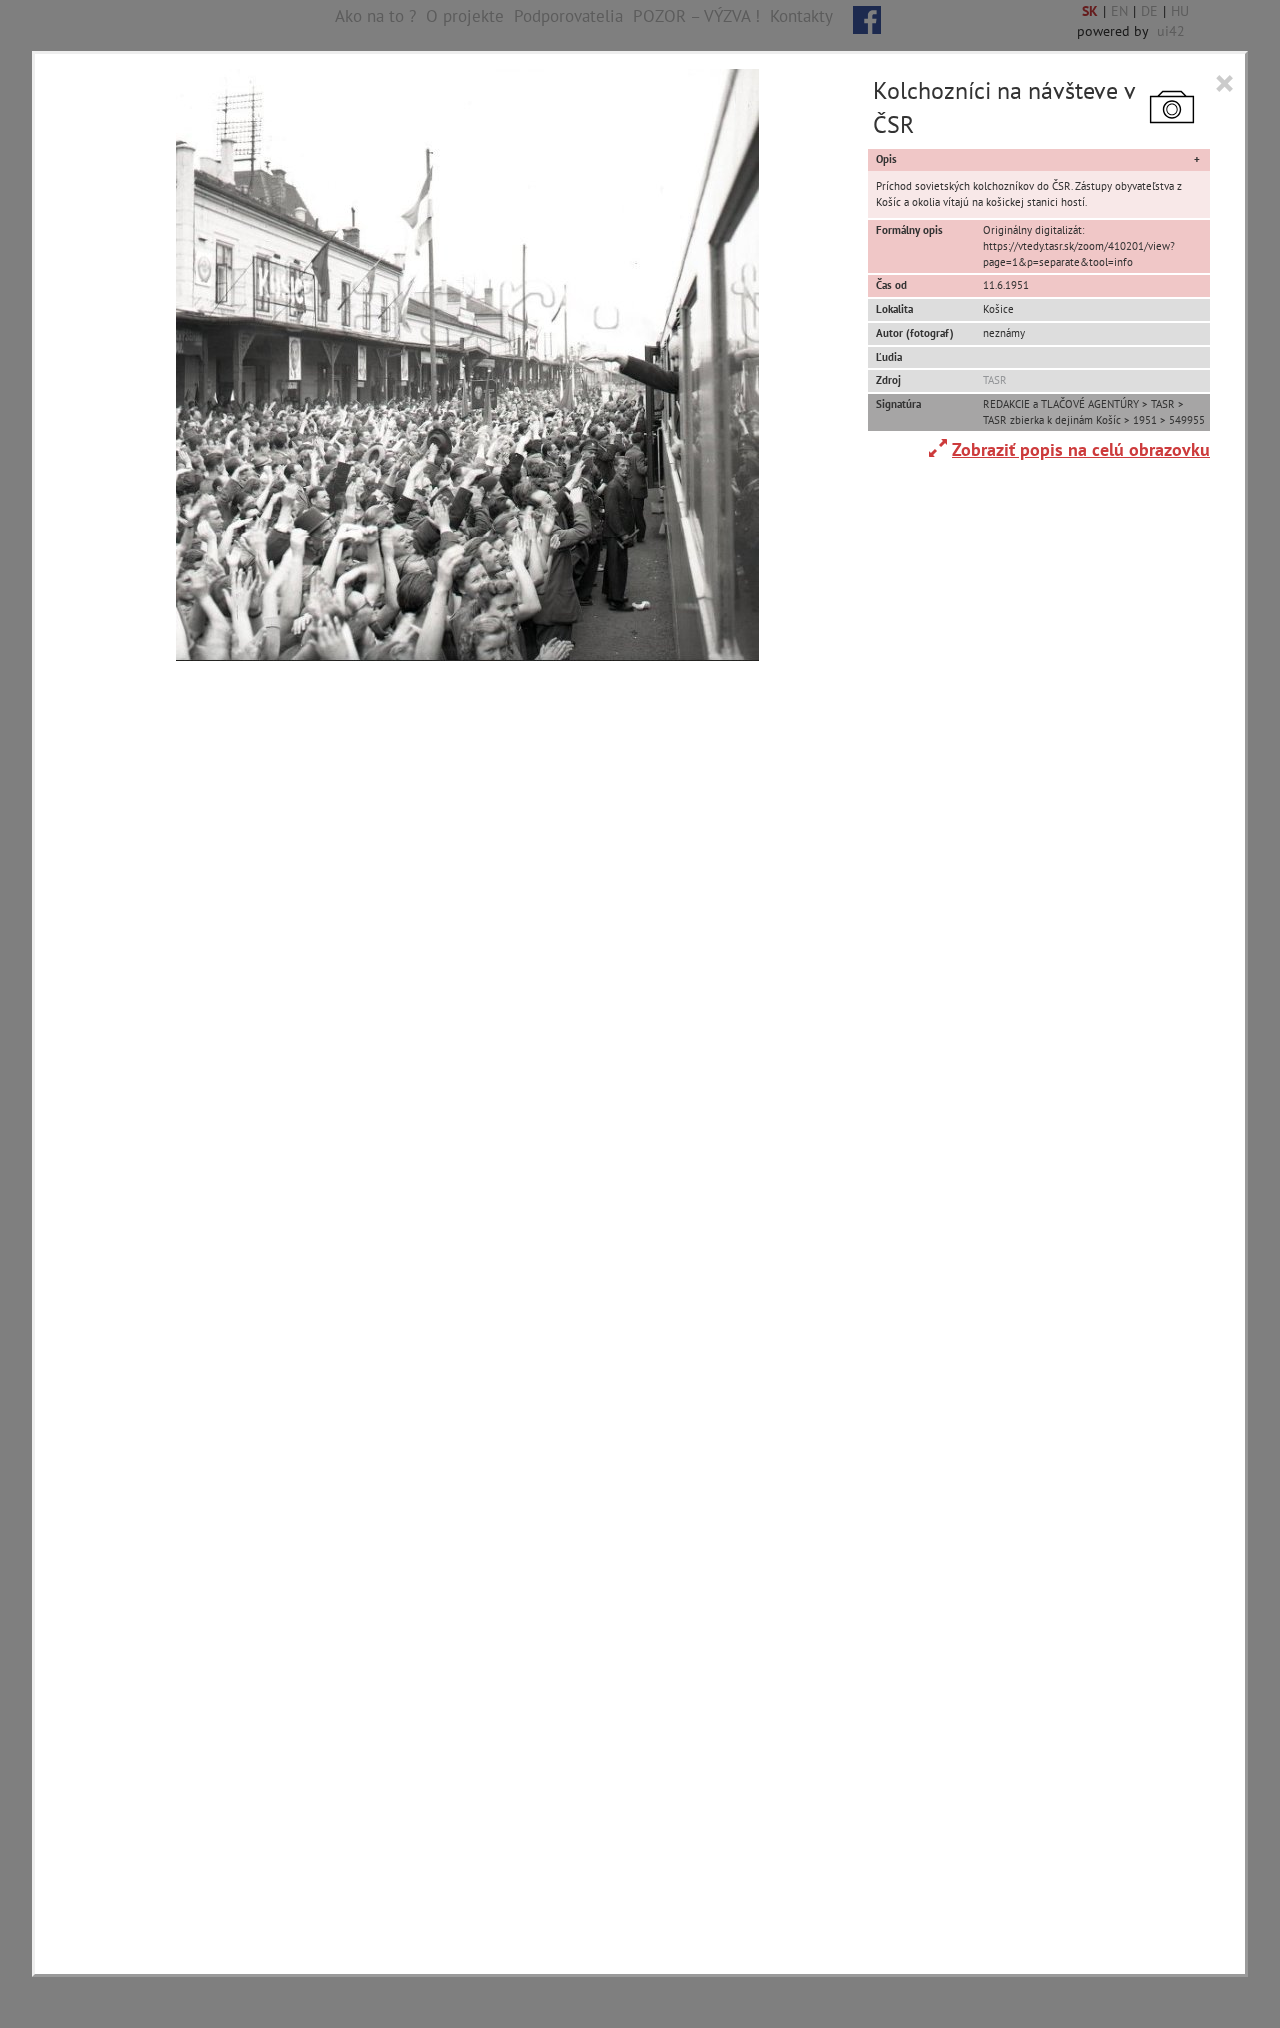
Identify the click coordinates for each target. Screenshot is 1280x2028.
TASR (995, 380)
